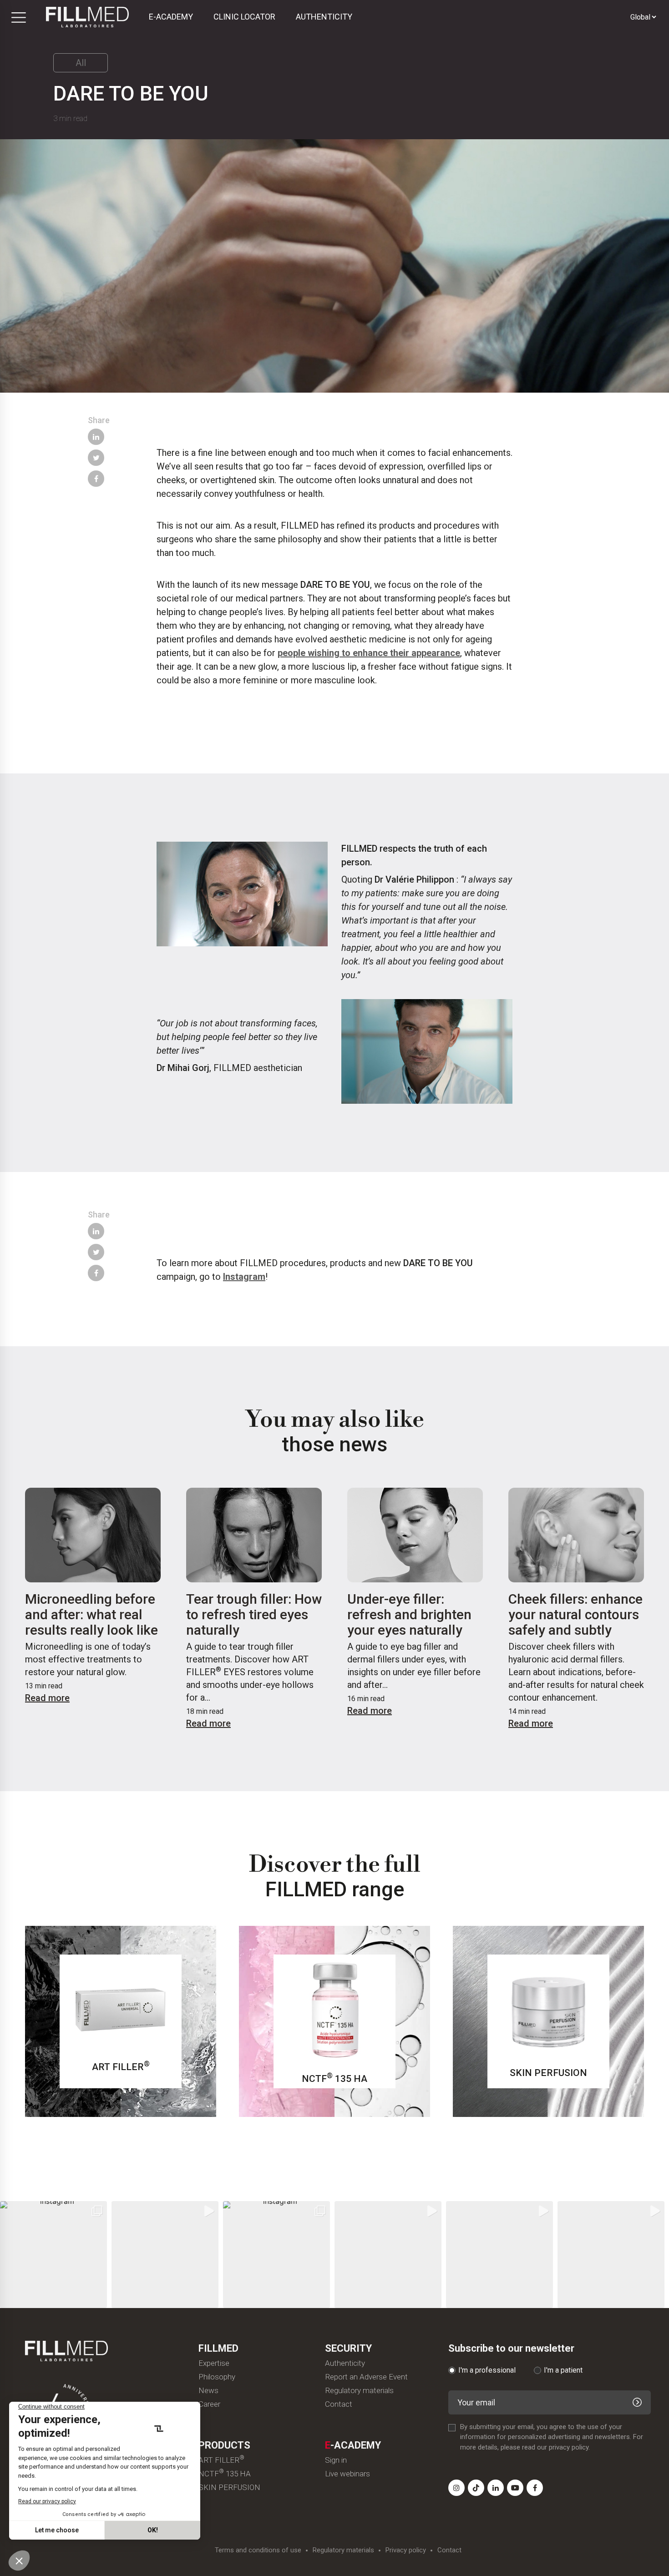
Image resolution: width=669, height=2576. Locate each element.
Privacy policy (406, 2550)
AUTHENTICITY (324, 17)
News (208, 2391)
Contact (339, 2404)
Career (209, 2404)
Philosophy (217, 2377)
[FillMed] (87, 17)
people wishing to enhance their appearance (369, 653)
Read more (47, 1698)
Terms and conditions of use (258, 2550)
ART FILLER (221, 2460)
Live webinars (347, 2474)
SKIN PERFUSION (229, 2488)
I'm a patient (563, 2370)
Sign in (336, 2460)
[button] (53, 2255)
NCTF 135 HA (225, 2474)
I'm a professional (487, 2370)
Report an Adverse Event (366, 2377)
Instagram (244, 1277)
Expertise (214, 2363)
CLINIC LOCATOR (244, 17)
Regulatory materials (359, 2391)
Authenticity (345, 2363)
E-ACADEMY (171, 17)
